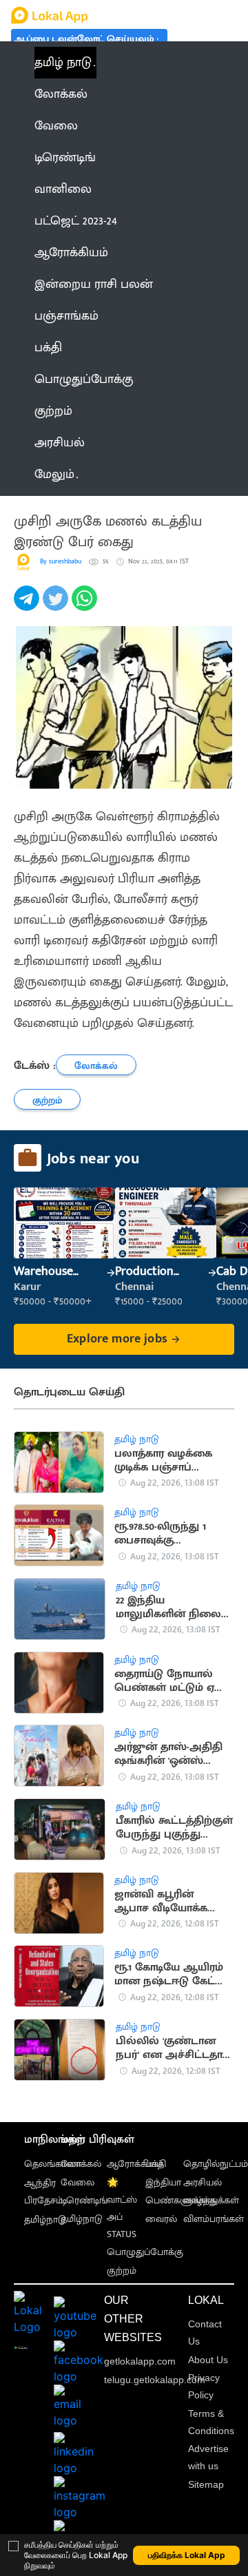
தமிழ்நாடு (45, 2220)
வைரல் (161, 2219)
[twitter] (57, 606)
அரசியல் (203, 2182)
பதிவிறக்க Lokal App (187, 2555)
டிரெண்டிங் (84, 2200)
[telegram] (28, 606)
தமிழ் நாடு (63, 63)
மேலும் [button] (54, 475)
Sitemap (206, 2484)
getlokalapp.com (140, 2361)
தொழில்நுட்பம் (216, 2164)
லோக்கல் (81, 2164)
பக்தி (156, 2164)
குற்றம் (122, 2271)
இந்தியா (163, 2182)
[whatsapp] (86, 606)
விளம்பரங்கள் (214, 2219)
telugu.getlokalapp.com (155, 2380)
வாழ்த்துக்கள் (211, 2200)
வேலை (77, 2182)
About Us (208, 2360)
